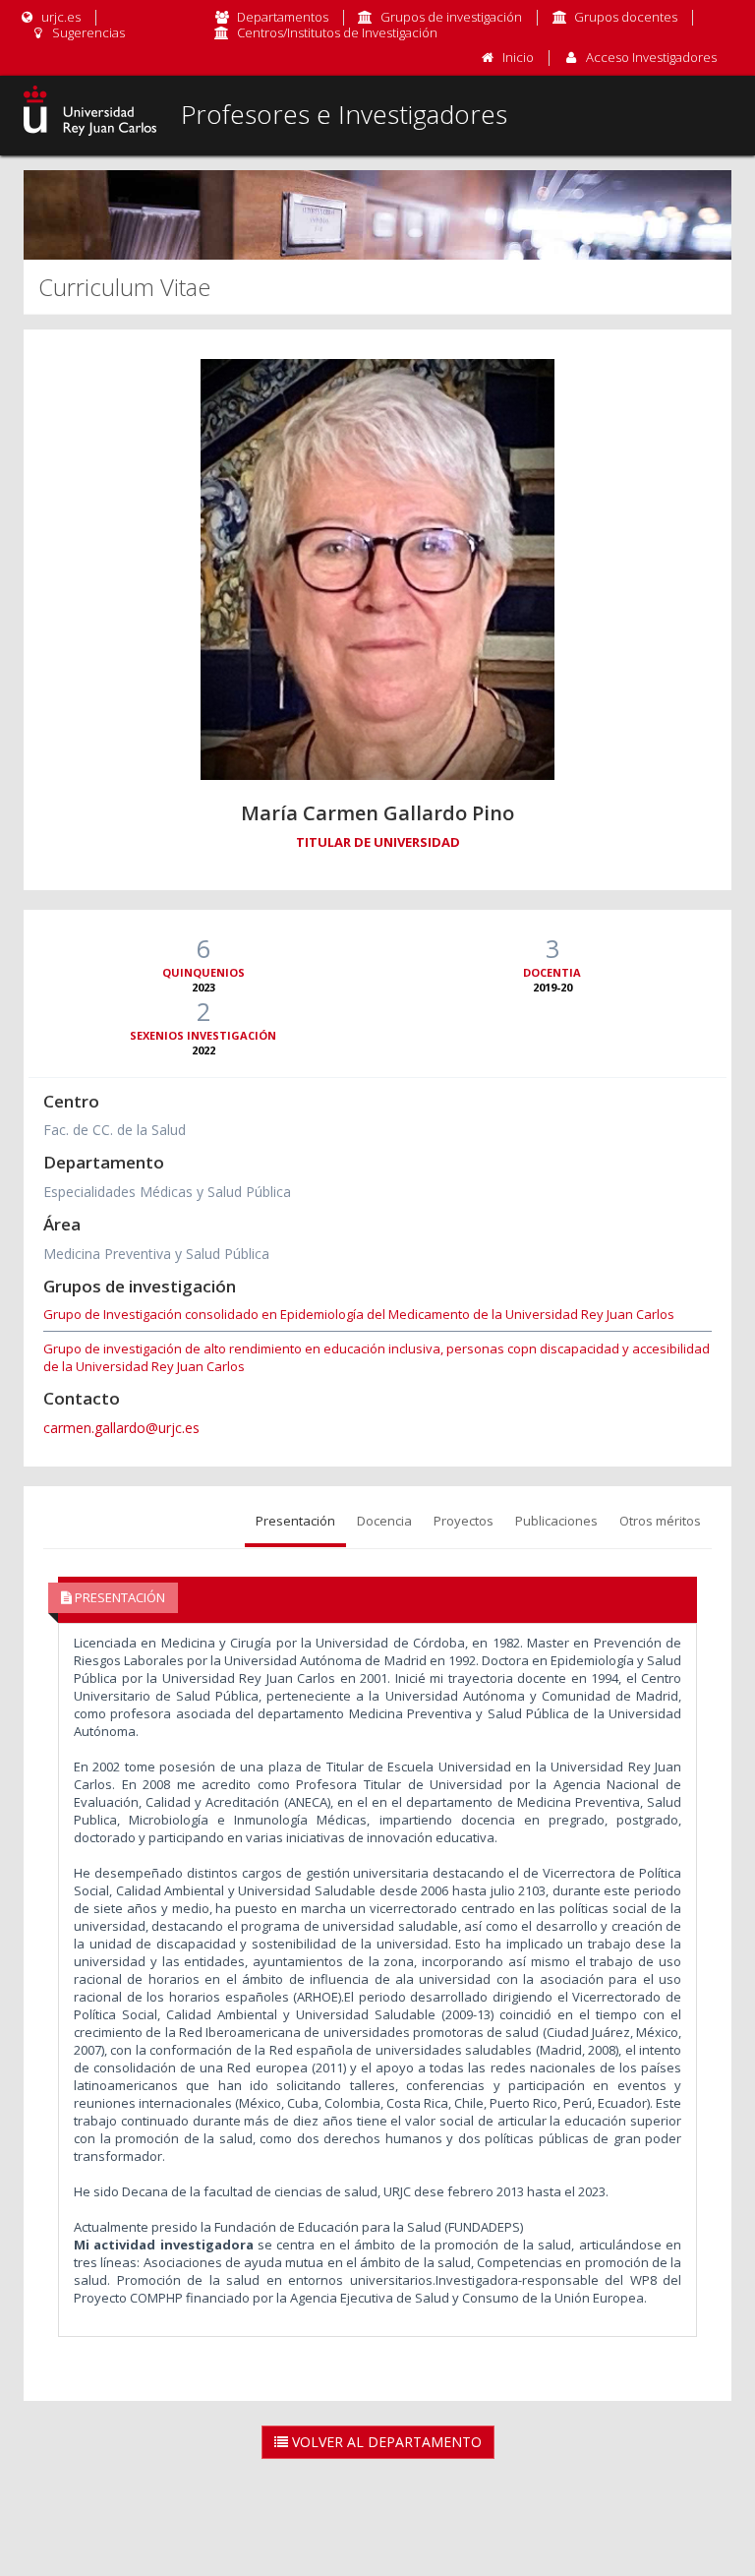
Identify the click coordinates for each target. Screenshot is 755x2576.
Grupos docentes (626, 17)
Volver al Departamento (385, 2442)
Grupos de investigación (451, 17)
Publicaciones (556, 1521)
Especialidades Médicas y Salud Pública (167, 1192)
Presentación (295, 1521)
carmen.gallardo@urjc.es (121, 1428)
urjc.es (59, 17)
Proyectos (464, 1521)
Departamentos (283, 17)
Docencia (384, 1521)
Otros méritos (660, 1521)
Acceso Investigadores (651, 57)
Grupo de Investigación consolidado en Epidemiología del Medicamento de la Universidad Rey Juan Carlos (359, 1314)
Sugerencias (87, 32)
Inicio (518, 57)
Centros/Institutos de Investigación (337, 32)
